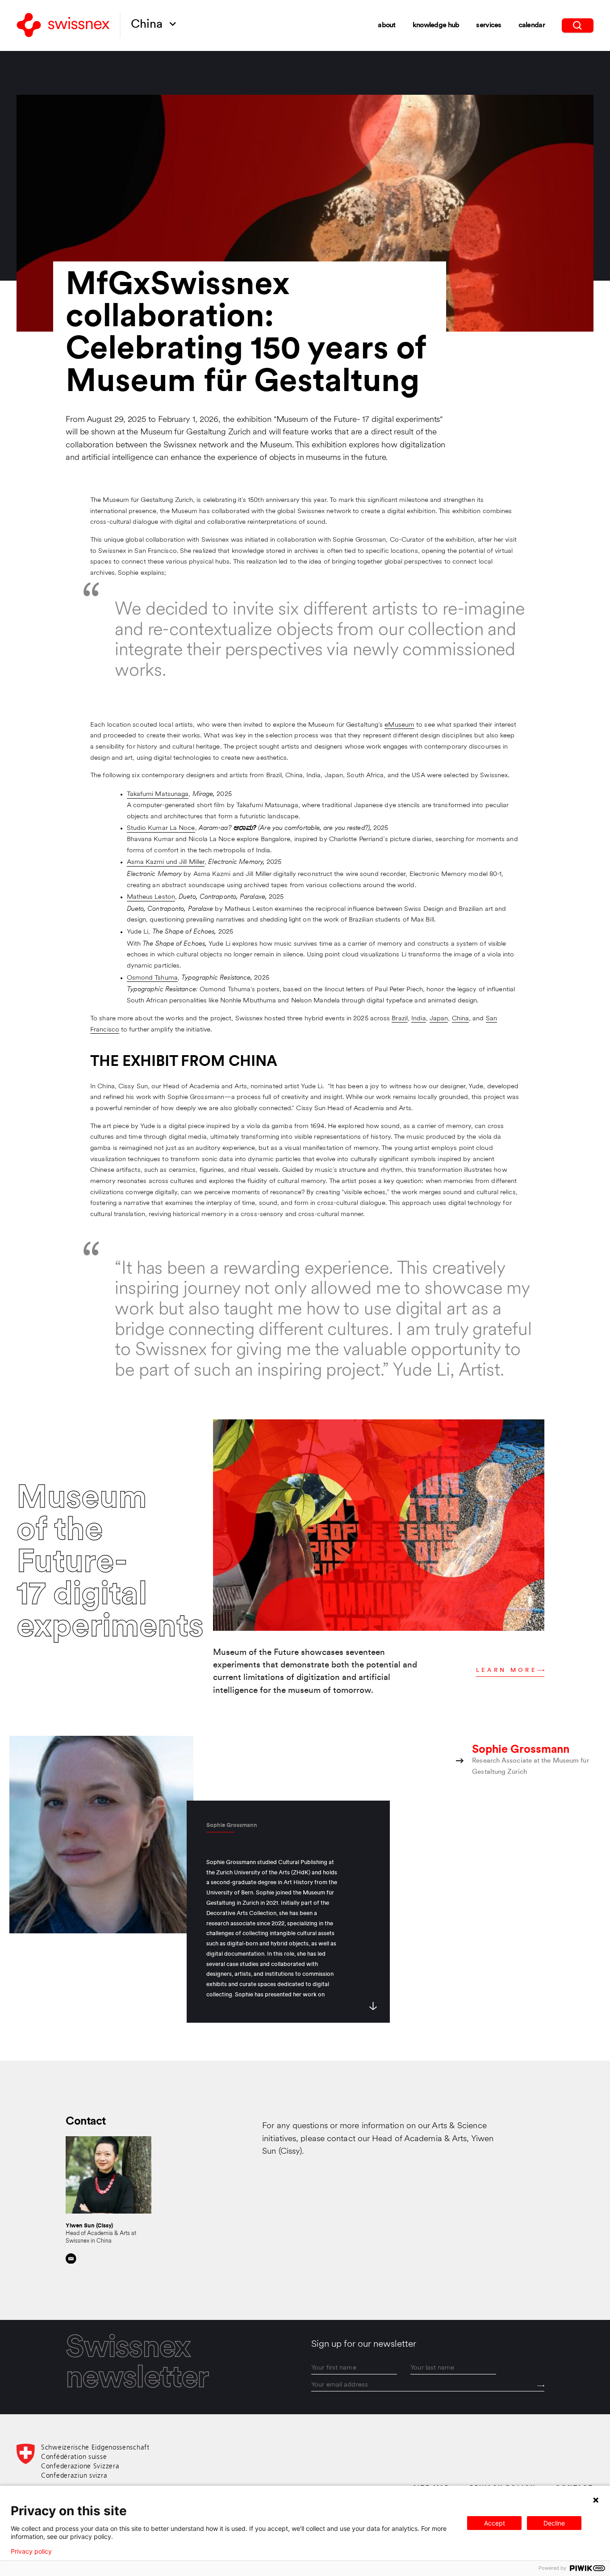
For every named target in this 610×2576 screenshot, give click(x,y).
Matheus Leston (151, 897)
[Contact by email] (71, 2259)
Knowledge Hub (436, 25)
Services (489, 25)
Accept (495, 2523)
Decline (554, 2523)
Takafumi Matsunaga (158, 794)
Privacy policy (31, 2551)
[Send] (541, 2386)
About (386, 25)
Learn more (507, 1670)
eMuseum (399, 725)
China (460, 1019)
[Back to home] (63, 26)
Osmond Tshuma (152, 978)
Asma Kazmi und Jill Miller (166, 862)
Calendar (532, 25)
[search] (578, 25)
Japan (439, 1019)
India (418, 1019)
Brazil (400, 1019)
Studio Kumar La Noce (161, 828)
